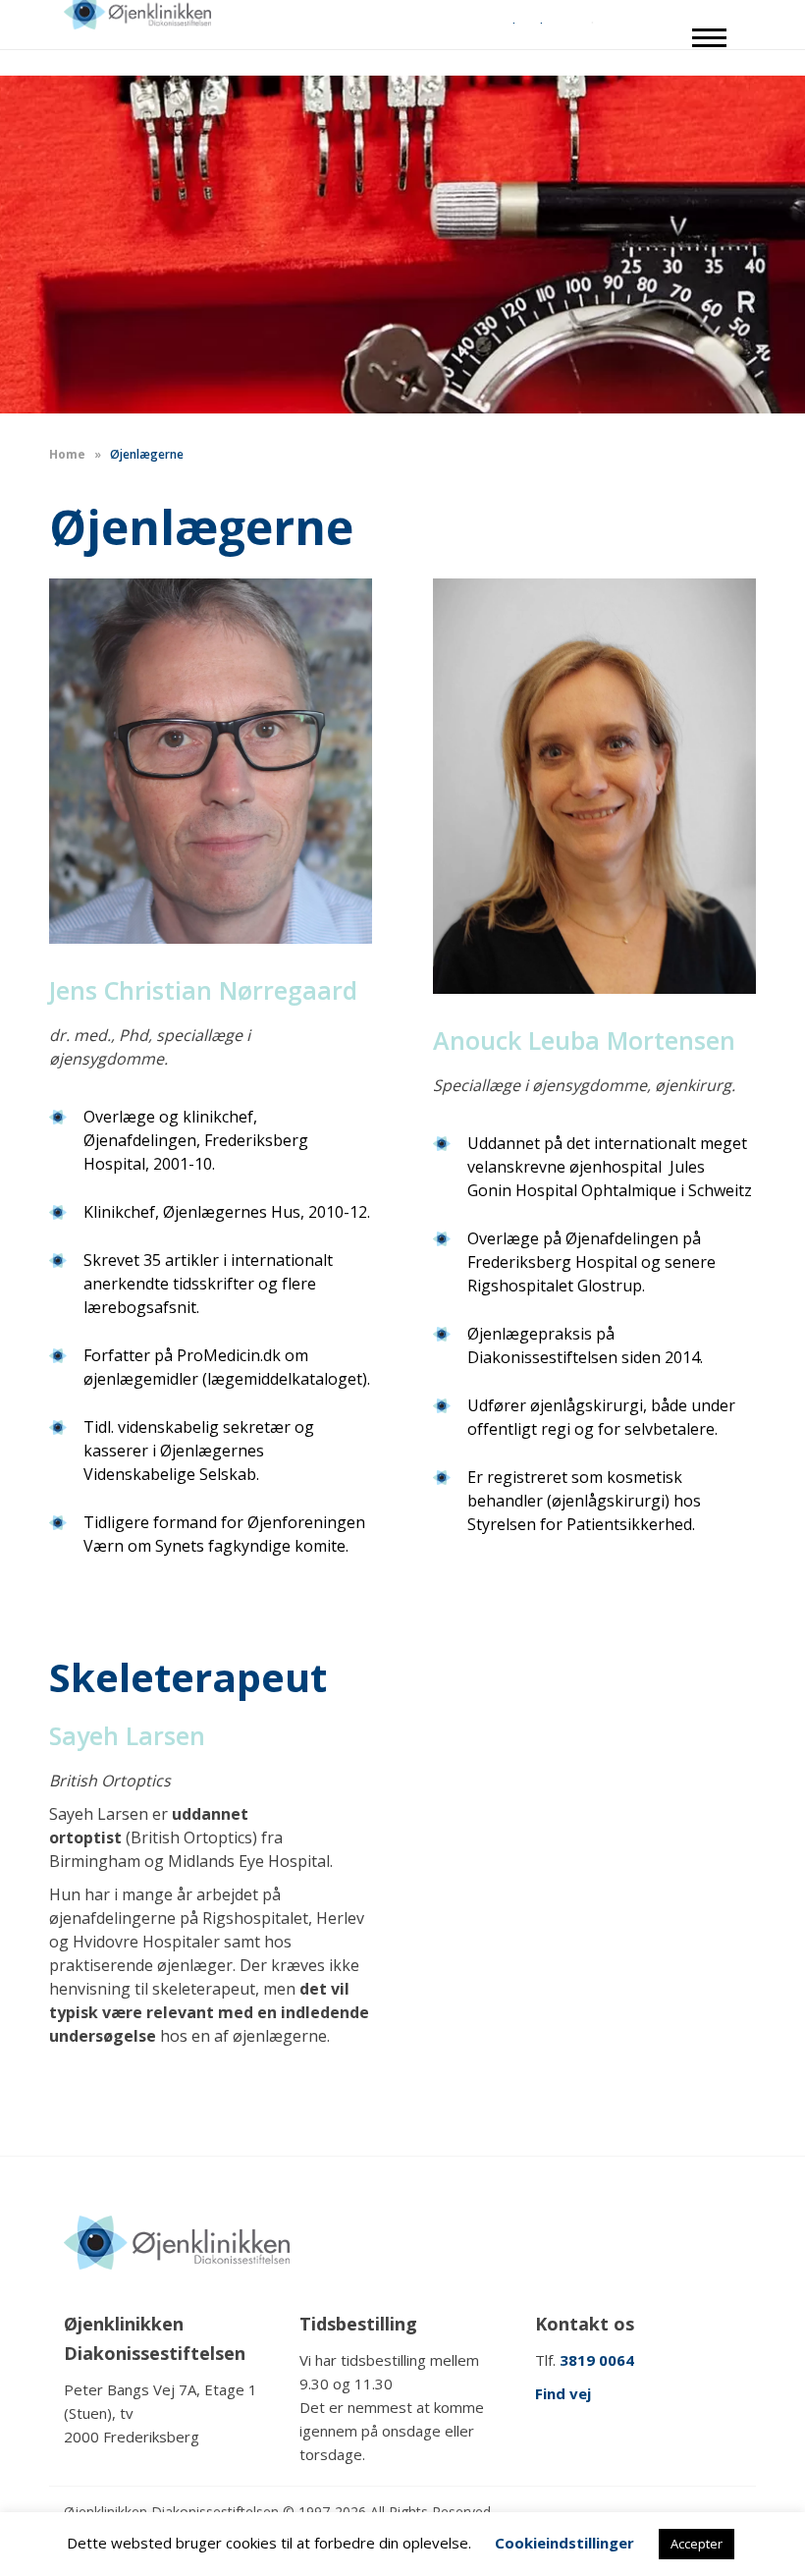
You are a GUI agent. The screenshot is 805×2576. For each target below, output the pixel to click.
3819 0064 (597, 2360)
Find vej (563, 2393)
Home (67, 454)
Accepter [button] (697, 2544)
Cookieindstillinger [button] (564, 2543)
